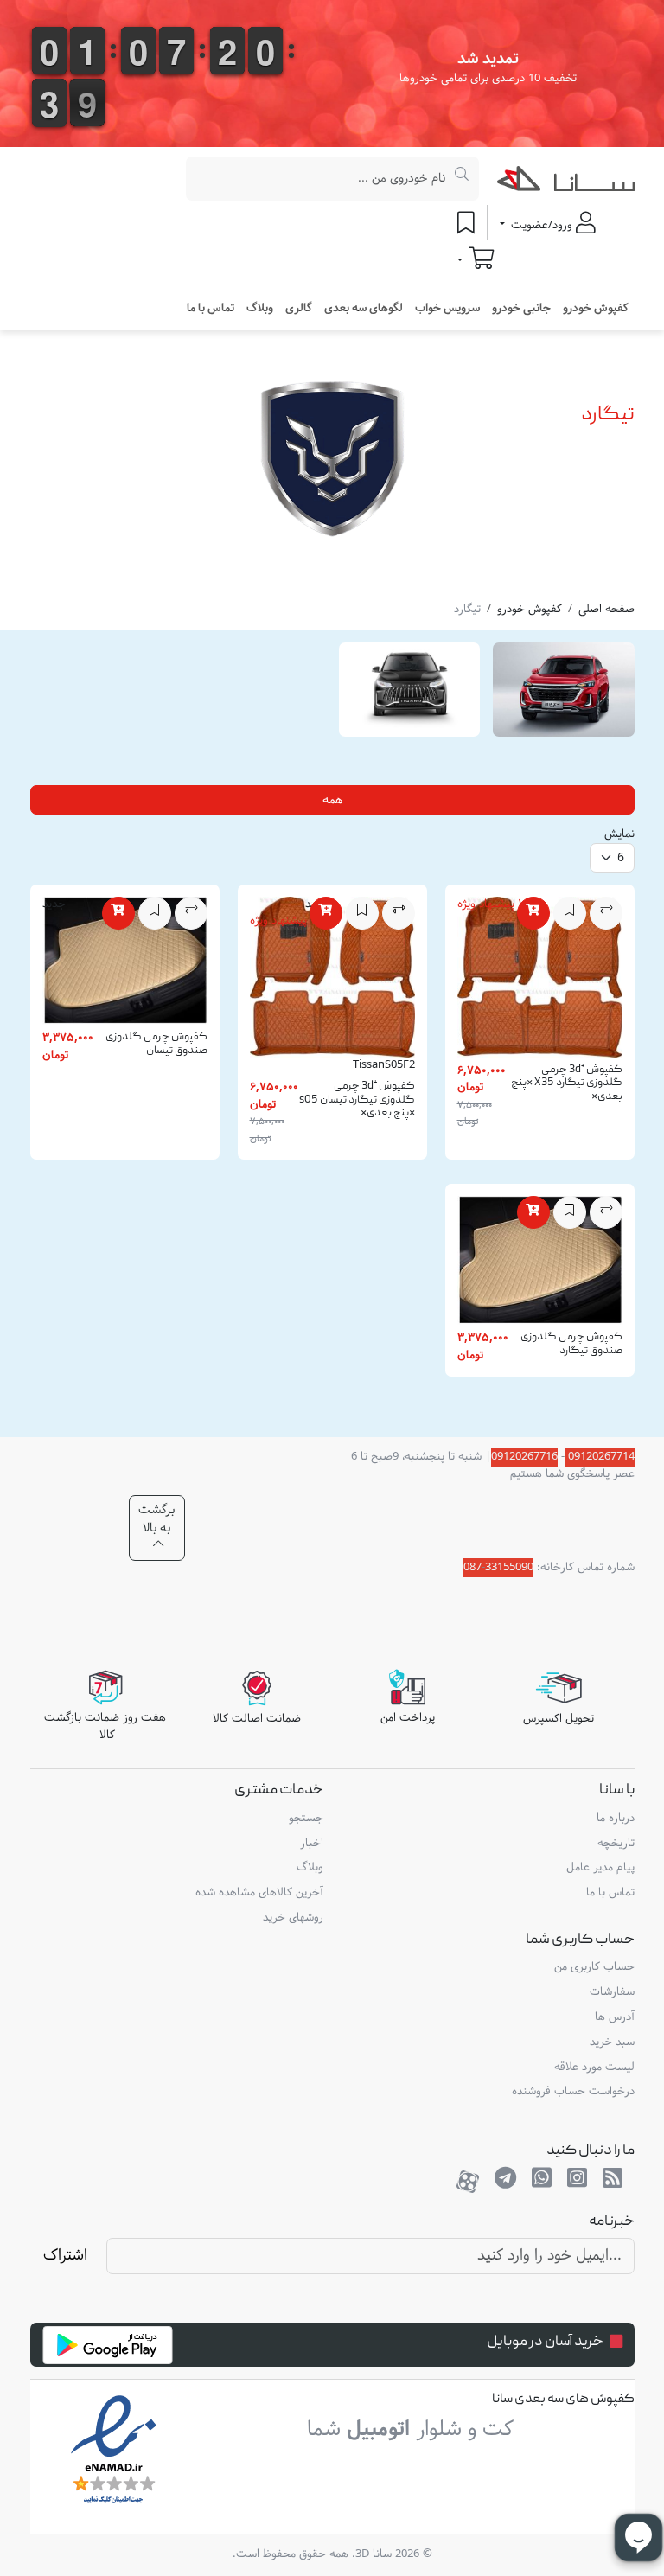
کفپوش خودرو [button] (596, 309)
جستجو (306, 1819)
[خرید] (533, 913)
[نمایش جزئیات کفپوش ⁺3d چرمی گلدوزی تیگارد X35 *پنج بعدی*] (540, 981)
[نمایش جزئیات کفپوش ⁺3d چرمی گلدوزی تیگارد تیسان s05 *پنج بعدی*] (332, 981)
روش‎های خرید (293, 1918)
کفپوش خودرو (530, 610)
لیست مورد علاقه (594, 2068)
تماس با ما (211, 309)
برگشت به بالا (156, 1519)
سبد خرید (612, 2042)
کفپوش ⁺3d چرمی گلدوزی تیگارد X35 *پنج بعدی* (567, 1083)
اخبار (312, 1844)
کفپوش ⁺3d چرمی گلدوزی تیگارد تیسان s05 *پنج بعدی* (357, 1100)
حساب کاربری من (594, 1967)
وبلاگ (260, 309)
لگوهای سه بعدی (364, 309)
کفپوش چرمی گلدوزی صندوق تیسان (156, 1044)
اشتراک (65, 2256)
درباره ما (616, 1819)
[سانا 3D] (566, 182)
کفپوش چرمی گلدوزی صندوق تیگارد (571, 1344)
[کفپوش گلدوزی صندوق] (125, 964)
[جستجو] (462, 179)
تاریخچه (616, 1844)
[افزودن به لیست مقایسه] (606, 913)
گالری (299, 309)
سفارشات (612, 1992)
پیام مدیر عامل (600, 1868)
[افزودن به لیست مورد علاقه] (570, 913)
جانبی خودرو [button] (521, 309)
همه (332, 800)
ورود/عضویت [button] (542, 226)
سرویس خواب (447, 309)
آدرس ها (615, 2017)
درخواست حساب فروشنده (573, 2092)
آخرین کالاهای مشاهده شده (259, 1893)
